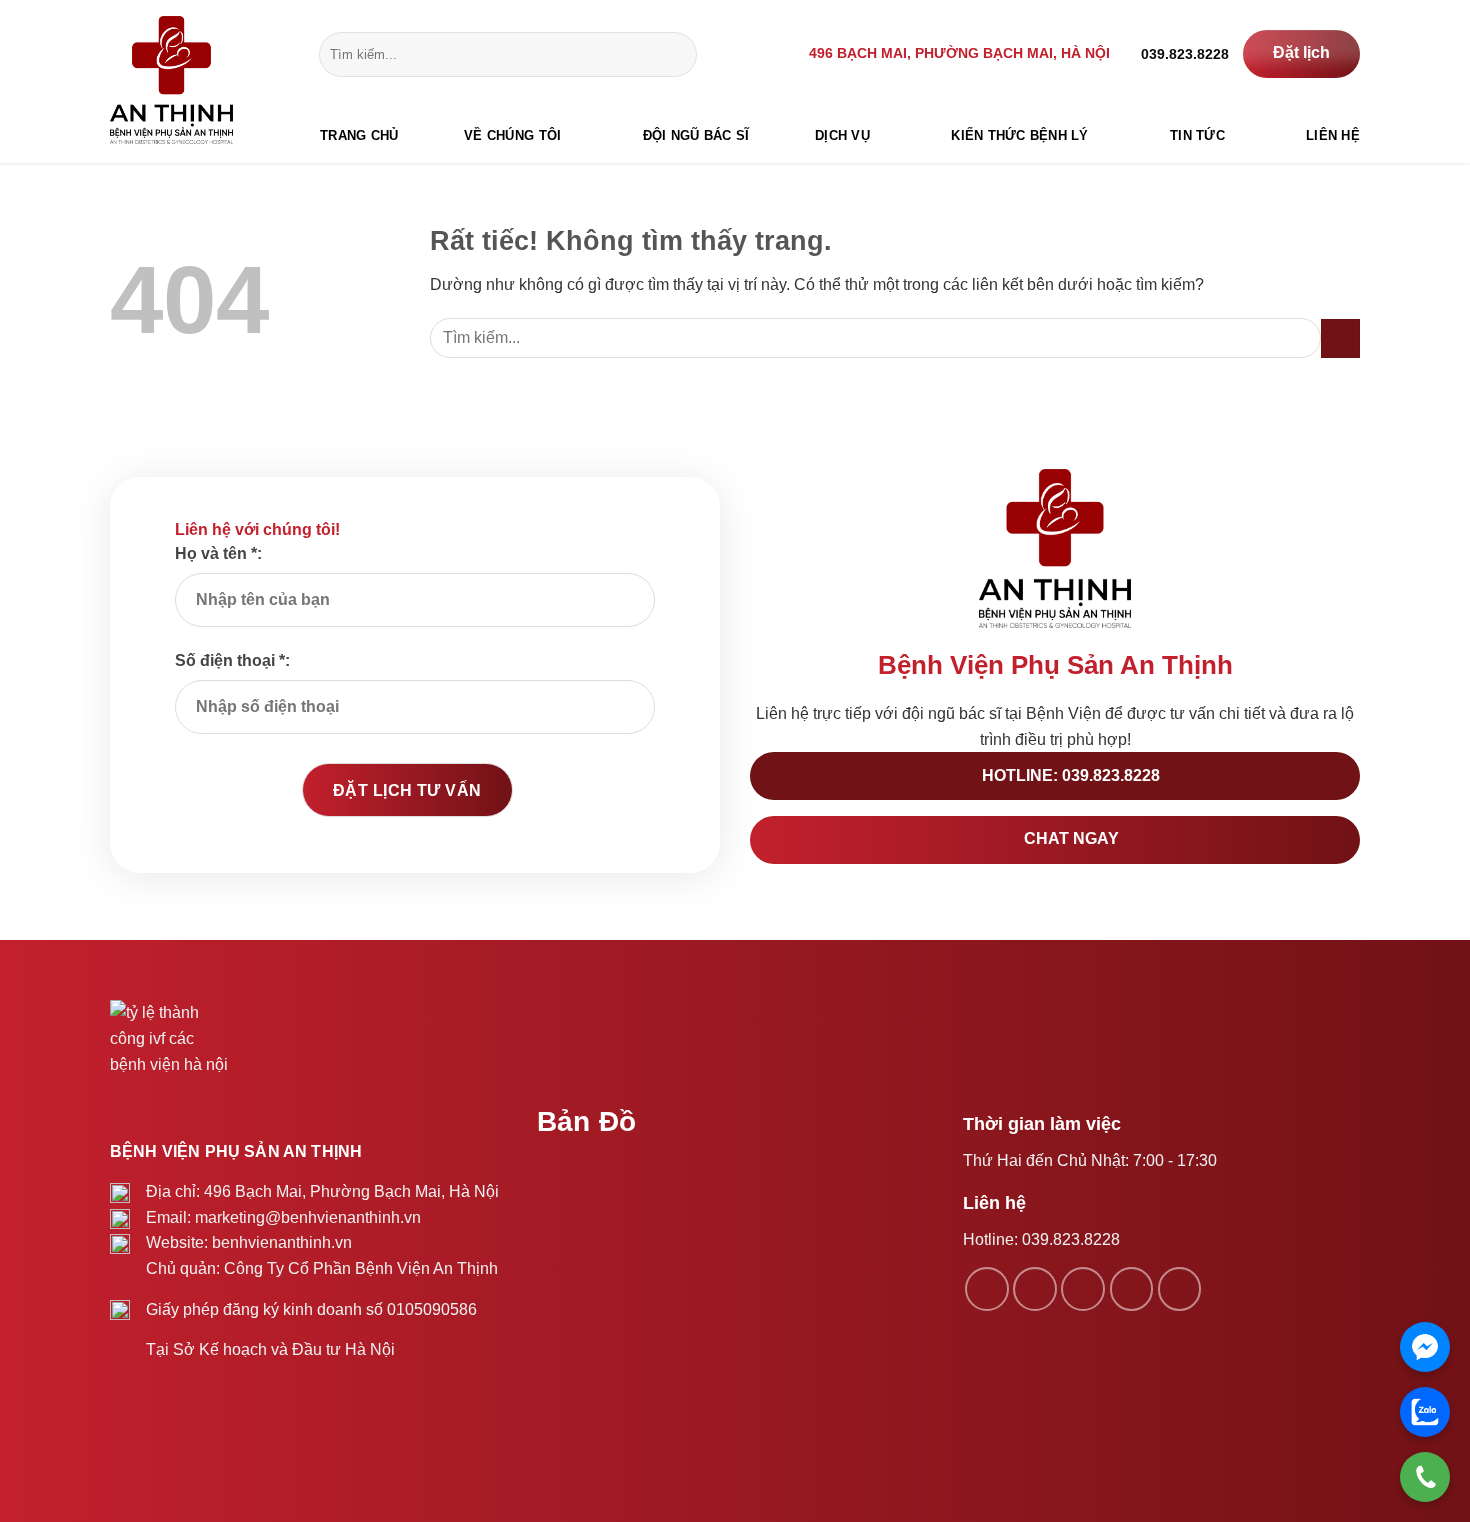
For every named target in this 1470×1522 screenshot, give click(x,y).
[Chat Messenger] (1425, 1347)
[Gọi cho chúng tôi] (1132, 1289)
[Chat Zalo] (1425, 1412)
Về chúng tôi (512, 135)
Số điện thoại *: (232, 660)
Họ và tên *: (218, 553)
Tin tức (1197, 135)
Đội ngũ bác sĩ (696, 135)
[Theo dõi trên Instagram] (1035, 1289)
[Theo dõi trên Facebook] (987, 1289)
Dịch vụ (842, 135)
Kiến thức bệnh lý (1019, 135)
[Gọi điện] (1425, 1477)
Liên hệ (1333, 135)
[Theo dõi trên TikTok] (1083, 1289)
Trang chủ (359, 135)
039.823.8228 (1071, 1239)
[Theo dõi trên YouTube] (1180, 1289)
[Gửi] (677, 54)
